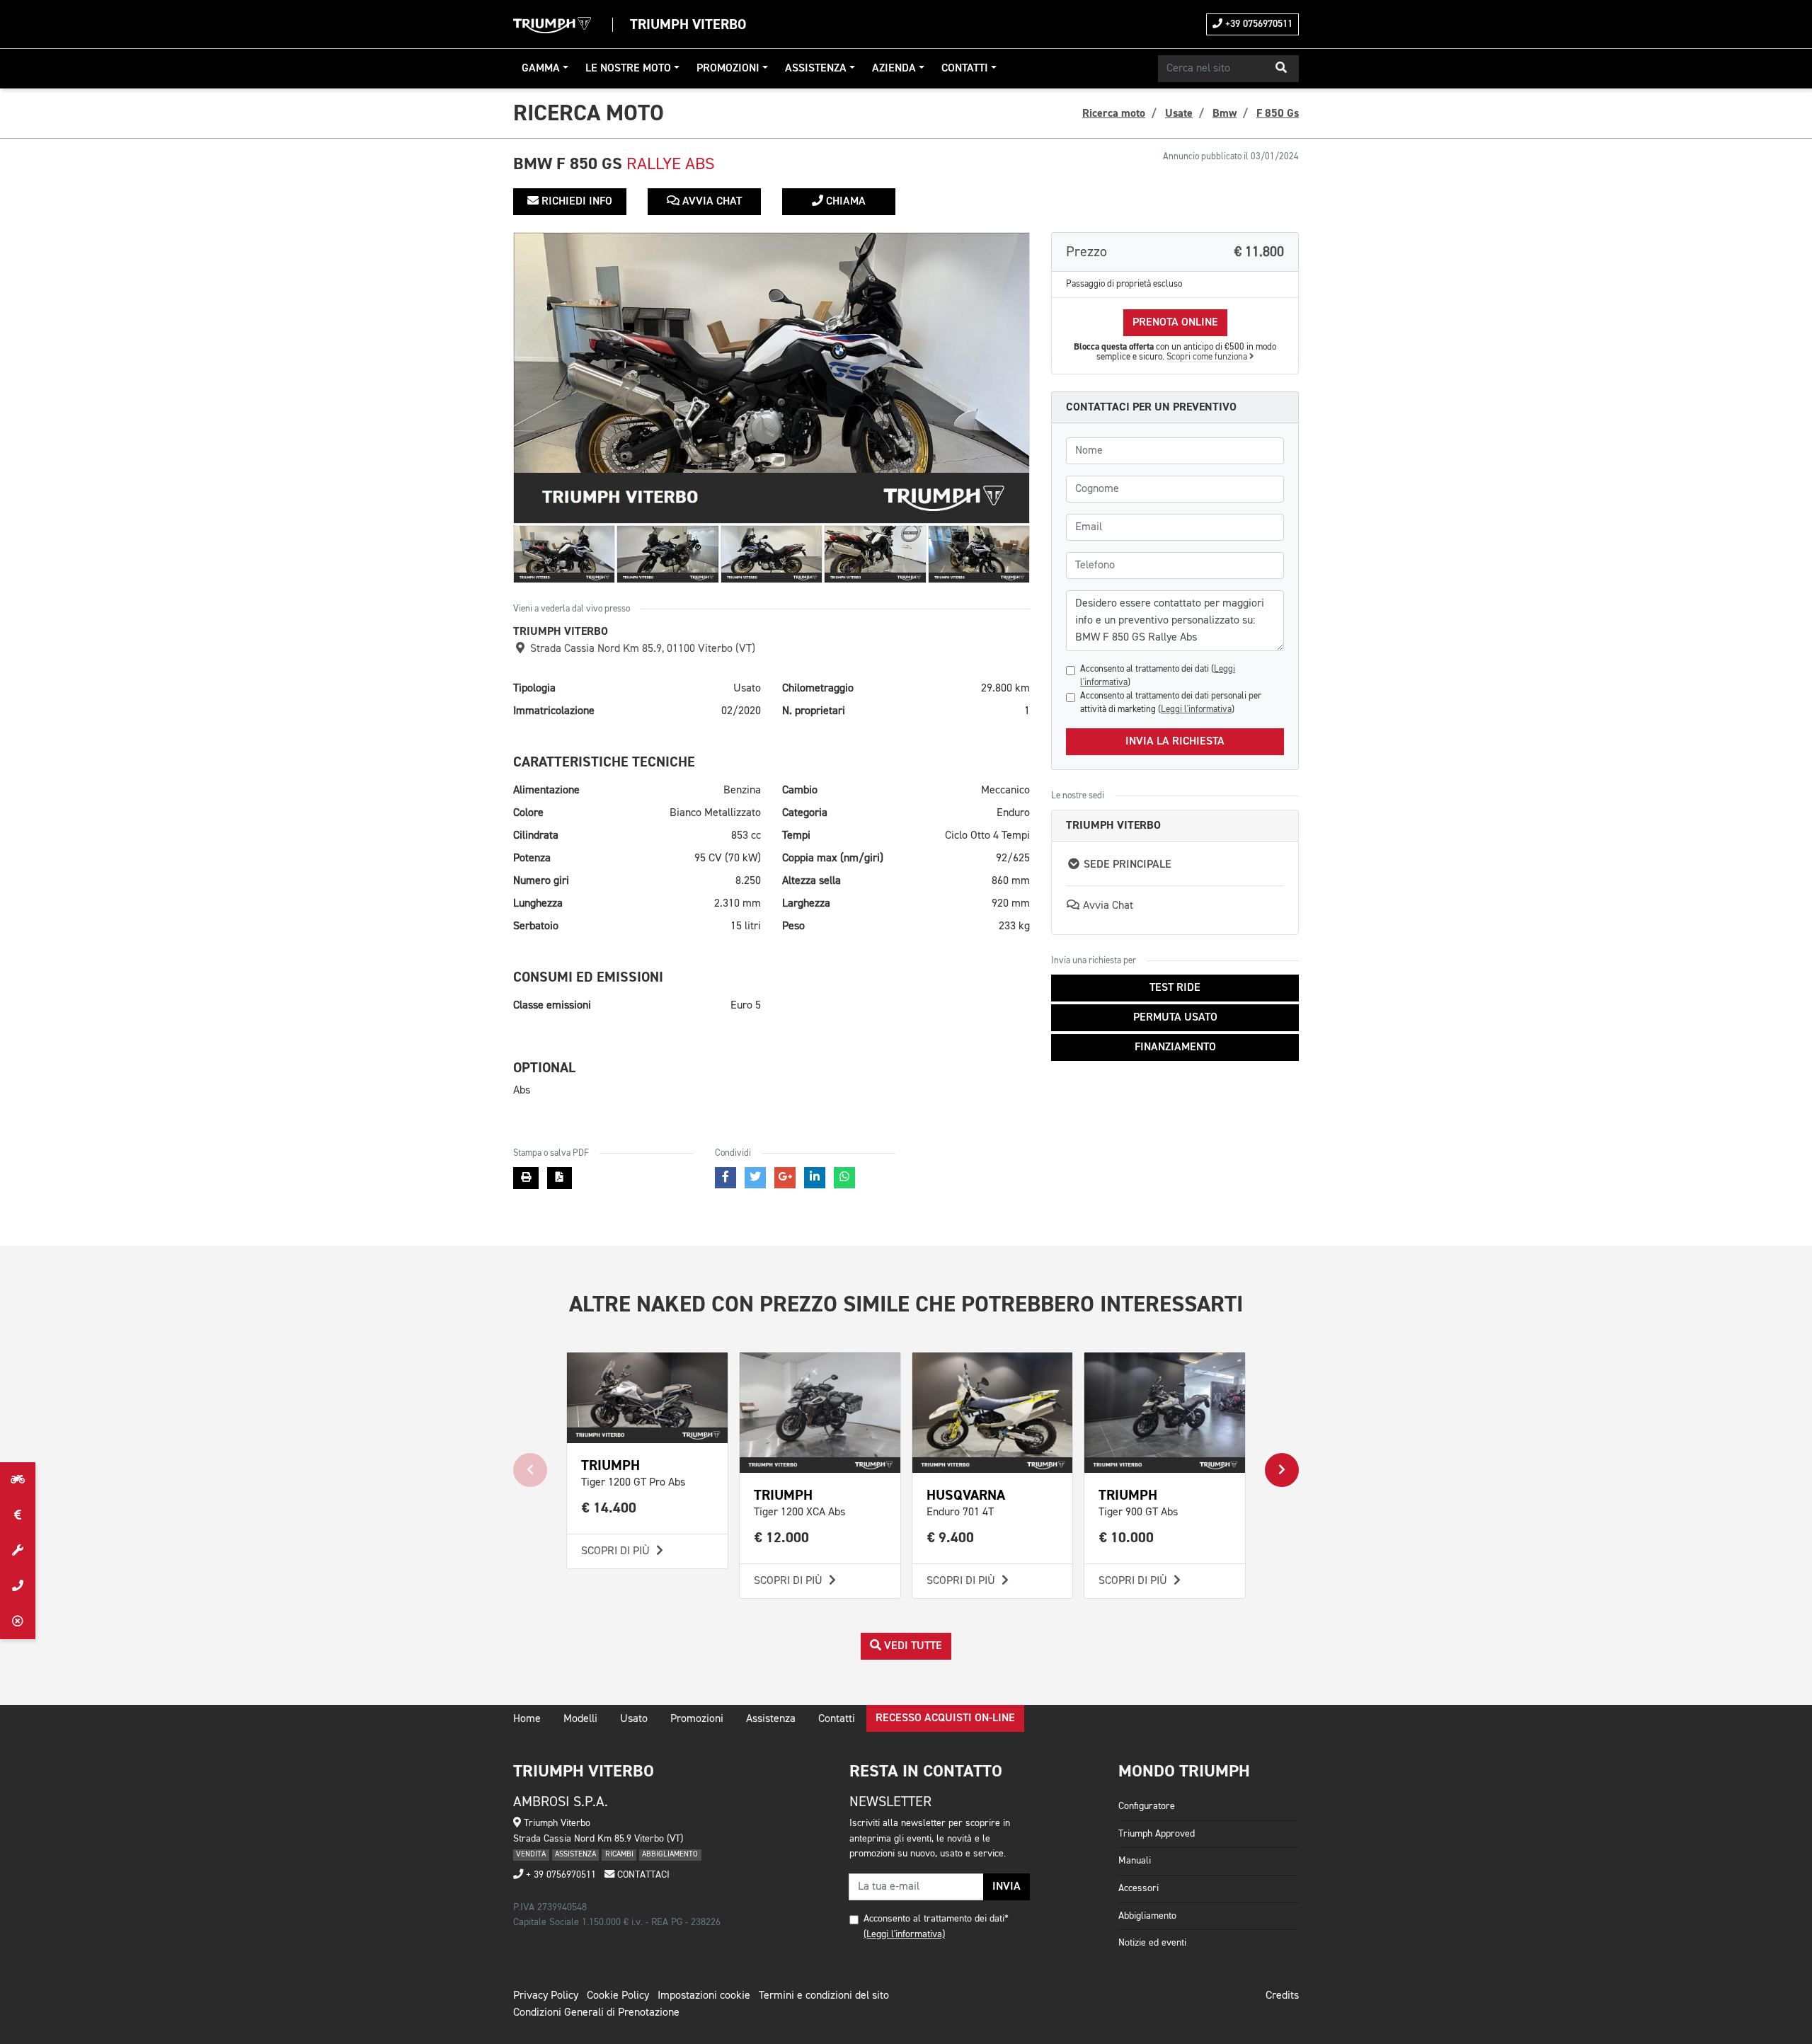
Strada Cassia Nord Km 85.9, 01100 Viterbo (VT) (641, 649)
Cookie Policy (618, 1996)
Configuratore (1147, 1806)
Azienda (894, 69)
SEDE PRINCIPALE (1126, 865)
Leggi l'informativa (1196, 710)
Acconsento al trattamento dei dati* (936, 1919)
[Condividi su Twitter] (755, 1178)
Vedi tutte (912, 1646)
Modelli (580, 1719)
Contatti (965, 69)
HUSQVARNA (966, 1495)
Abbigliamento (1147, 1916)
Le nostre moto (628, 69)
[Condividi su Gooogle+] (785, 1178)
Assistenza (816, 69)
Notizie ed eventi (1152, 1943)
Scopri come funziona (1208, 357)
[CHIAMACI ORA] (18, 1586)
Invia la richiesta (1175, 742)
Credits (1282, 1996)
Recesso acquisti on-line (945, 1718)
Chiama (844, 202)
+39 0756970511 (1257, 24)
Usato (634, 1719)
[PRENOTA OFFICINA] (18, 1551)
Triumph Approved (1157, 1834)
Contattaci (642, 1875)
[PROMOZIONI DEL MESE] (18, 1515)
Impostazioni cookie (704, 1996)
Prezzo (1175, 252)
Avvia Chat (711, 202)
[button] (1281, 69)
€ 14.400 (609, 1508)
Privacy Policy (546, 1996)
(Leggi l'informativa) (904, 1934)
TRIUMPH (610, 1465)
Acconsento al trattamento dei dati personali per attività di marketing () (1171, 703)
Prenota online (1175, 323)
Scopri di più (617, 1551)
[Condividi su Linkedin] (815, 1178)
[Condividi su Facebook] (726, 1178)
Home (527, 1719)
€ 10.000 (1126, 1538)
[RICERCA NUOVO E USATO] (18, 1480)
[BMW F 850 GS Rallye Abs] (772, 378)
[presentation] (530, 1470)
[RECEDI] (18, 1621)
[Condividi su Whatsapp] (844, 1178)
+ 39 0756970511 (560, 1875)
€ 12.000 (782, 1538)
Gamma (541, 69)
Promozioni (728, 69)
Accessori (1139, 1888)
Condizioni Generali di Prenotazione (596, 2013)
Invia (1007, 1887)
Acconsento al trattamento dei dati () (1158, 676)
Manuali (1135, 1861)
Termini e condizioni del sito (824, 1996)
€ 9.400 (951, 1538)
